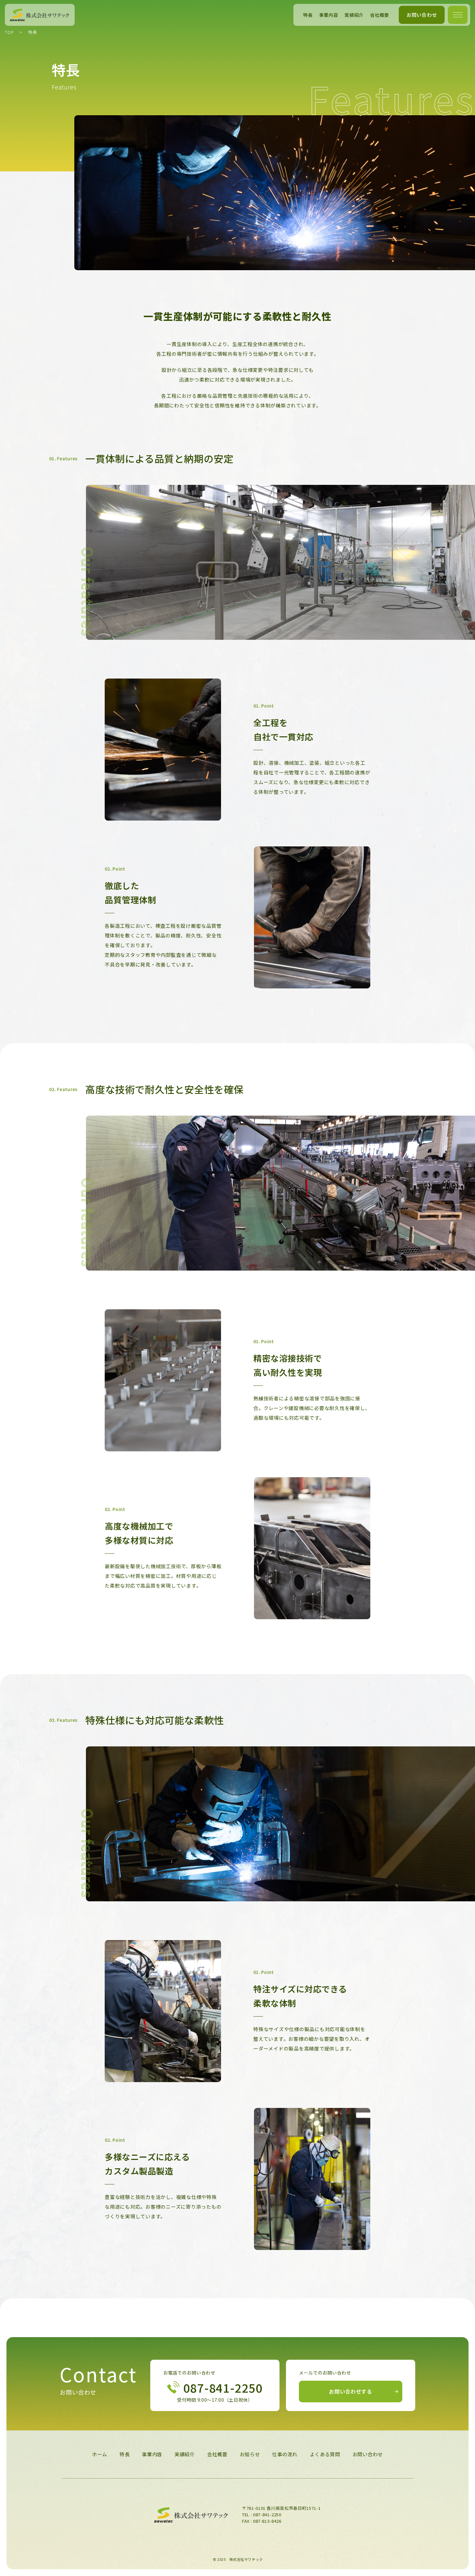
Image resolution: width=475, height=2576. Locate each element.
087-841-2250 (267, 2515)
